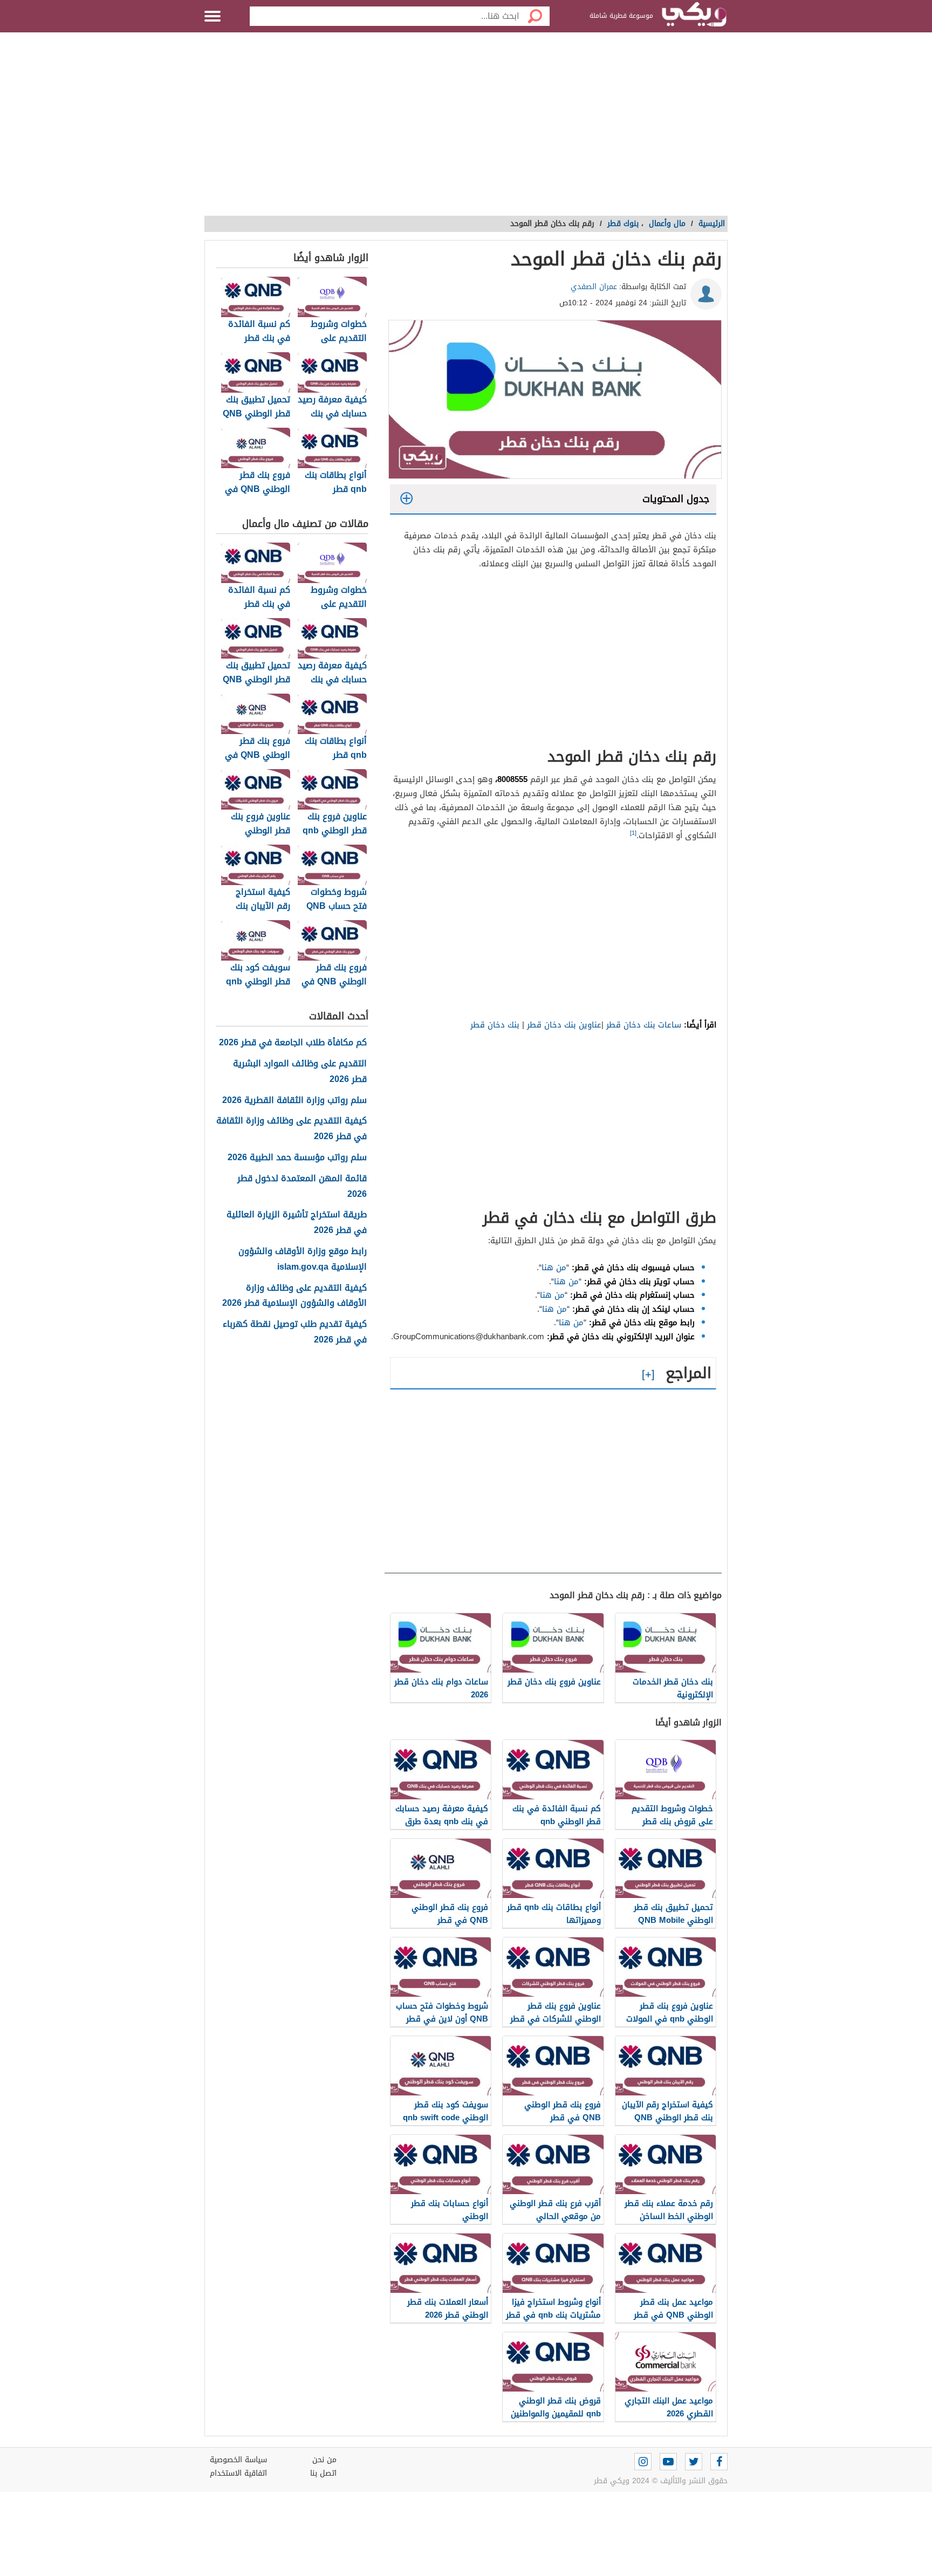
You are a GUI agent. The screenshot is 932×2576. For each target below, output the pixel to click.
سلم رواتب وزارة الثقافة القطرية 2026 (294, 1101)
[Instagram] (643, 2462)
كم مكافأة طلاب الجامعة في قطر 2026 (293, 1043)
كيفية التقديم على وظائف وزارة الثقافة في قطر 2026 (292, 1129)
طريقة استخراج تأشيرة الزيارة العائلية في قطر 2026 (297, 1223)
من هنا (554, 1268)
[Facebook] (719, 2462)
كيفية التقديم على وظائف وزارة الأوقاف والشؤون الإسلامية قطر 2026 (294, 1296)
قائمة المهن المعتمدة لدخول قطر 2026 (302, 1187)
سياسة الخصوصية (238, 2460)
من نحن (324, 2460)
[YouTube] (668, 2462)
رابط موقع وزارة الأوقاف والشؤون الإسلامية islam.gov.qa (303, 1259)
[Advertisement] (466, 129)
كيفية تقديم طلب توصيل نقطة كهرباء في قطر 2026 (295, 1332)
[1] (633, 833)
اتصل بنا (323, 2473)
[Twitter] (694, 2462)
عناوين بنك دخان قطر (564, 1025)
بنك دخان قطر (495, 1025)
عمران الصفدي (594, 287)
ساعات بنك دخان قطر (644, 1025)
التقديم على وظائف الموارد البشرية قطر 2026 (300, 1072)
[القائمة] (213, 16)
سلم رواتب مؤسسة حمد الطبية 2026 (297, 1158)
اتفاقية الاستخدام (238, 2473)
